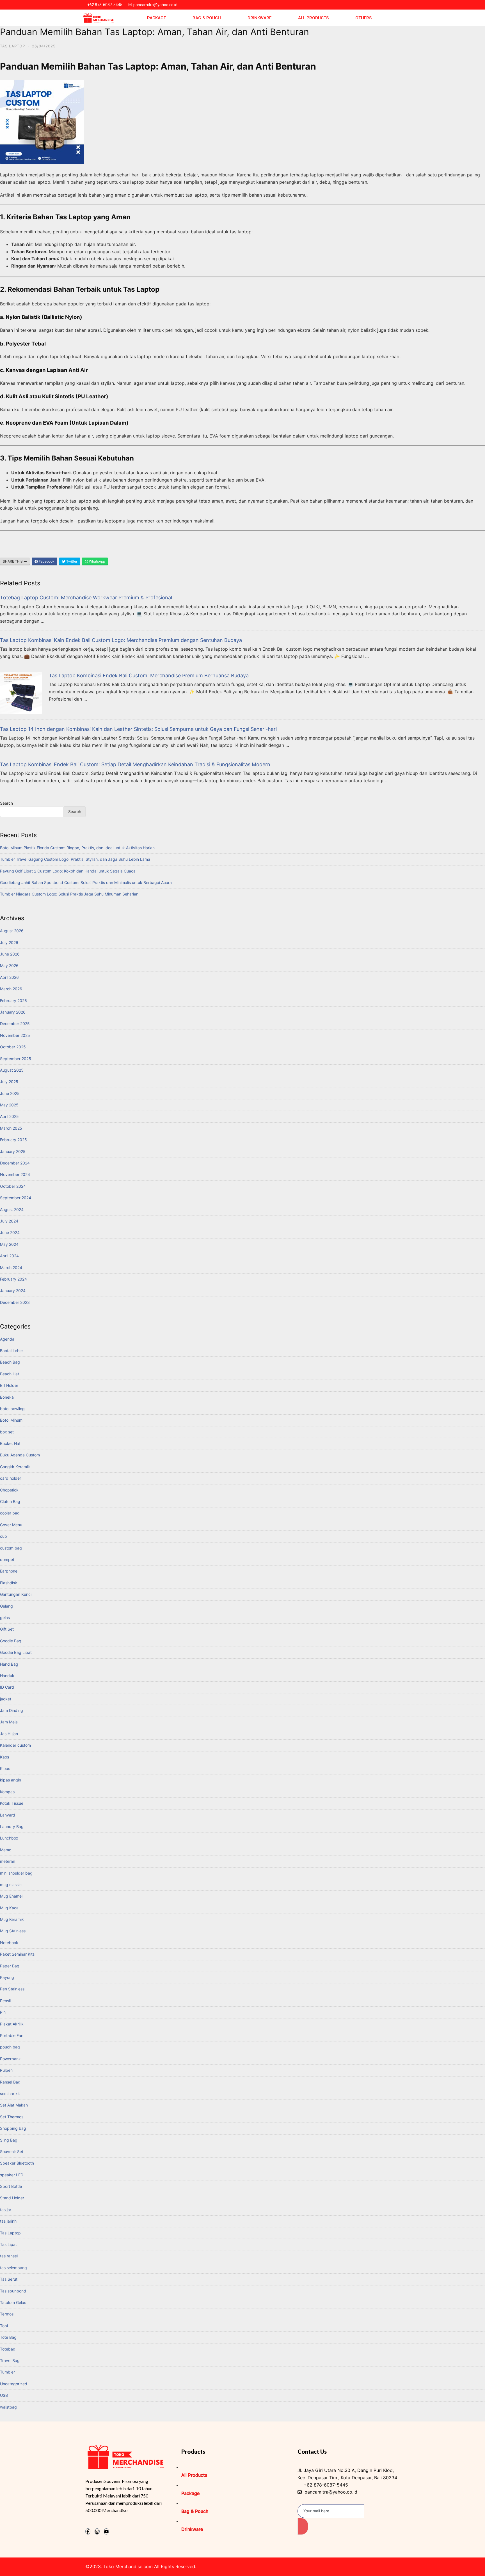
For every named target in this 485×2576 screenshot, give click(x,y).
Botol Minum (11, 1420)
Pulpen (6, 2070)
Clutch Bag (10, 1501)
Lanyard (8, 1815)
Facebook (46, 561)
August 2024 (12, 1209)
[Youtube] (106, 2531)
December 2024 (15, 1163)
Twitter (71, 561)
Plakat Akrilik (12, 2024)
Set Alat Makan (14, 2105)
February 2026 (13, 1001)
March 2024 (11, 1268)
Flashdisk (9, 1583)
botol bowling (12, 1409)
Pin (3, 2012)
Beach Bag (10, 1362)
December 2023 (15, 1302)
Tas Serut (9, 2279)
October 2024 (13, 1186)
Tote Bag (8, 2337)
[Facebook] (88, 2531)
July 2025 (9, 1082)
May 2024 (9, 1244)
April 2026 (9, 977)
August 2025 (12, 1070)
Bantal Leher (12, 1351)
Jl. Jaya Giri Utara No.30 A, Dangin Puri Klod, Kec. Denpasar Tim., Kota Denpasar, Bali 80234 (347, 2474)
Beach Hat (10, 1374)
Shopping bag (13, 2128)
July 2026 (9, 942)
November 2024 (15, 1174)
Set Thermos (12, 2117)
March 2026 (11, 989)
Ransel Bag (10, 2082)
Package (156, 18)
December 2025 (15, 1024)
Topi (4, 2326)
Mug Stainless (13, 1931)
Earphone (9, 1571)
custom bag (11, 1548)
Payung (7, 1977)
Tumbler (7, 2372)
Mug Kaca (9, 1908)
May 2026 (9, 965)
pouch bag (10, 2047)
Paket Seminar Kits (17, 1954)
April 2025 (9, 1116)
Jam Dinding (12, 1710)
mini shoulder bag (16, 1873)
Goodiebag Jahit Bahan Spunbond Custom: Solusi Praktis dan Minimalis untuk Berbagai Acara (86, 882)
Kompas (7, 1792)
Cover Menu (11, 1525)
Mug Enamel (11, 1896)
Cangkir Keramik (15, 1467)
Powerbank (10, 2059)
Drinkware (259, 18)
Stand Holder (12, 2198)
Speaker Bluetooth (17, 2163)
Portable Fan (12, 2035)
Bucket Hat (10, 1443)
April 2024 (9, 1256)
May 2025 (9, 1105)
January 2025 (13, 1151)
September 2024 (16, 1198)
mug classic (11, 1885)
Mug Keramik (12, 1919)
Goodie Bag (11, 1641)
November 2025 (15, 1035)
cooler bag (10, 1513)
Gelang (6, 1606)
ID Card (7, 1687)
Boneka (7, 1397)
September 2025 (16, 1059)
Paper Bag (10, 1966)
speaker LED (12, 2175)
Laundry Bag (12, 1826)
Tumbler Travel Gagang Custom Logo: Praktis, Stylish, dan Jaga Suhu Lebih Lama (75, 859)
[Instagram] (97, 2531)
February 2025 (13, 1140)
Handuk (7, 1676)
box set (7, 1432)
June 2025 (10, 1093)
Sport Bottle (11, 2186)
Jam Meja (9, 1722)
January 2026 (13, 1012)
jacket (6, 1699)
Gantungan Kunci (16, 1594)
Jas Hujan (9, 1734)
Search (6, 803)
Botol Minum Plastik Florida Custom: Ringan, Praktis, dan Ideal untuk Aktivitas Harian (77, 848)
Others (363, 18)
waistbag (8, 2407)
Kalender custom (15, 1745)
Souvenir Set (12, 2152)
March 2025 (11, 1128)
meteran (8, 1861)
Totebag (8, 2349)
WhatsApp (97, 561)
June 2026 (10, 954)
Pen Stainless (12, 1989)
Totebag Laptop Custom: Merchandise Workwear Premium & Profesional (86, 598)
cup (4, 1536)
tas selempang (13, 2268)
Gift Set (7, 1629)
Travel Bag (10, 2360)
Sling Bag (9, 2140)
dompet (7, 1559)
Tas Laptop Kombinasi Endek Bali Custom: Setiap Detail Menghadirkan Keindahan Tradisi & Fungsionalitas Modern (135, 764)
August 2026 (12, 931)
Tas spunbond (13, 2291)
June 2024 (10, 1232)
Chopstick (9, 1490)
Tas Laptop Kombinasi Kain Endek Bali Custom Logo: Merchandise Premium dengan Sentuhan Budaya (121, 640)
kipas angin (11, 1780)
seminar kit (10, 2093)
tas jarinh (8, 2221)
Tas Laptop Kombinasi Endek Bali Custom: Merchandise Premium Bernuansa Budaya (149, 675)
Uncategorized (14, 2384)
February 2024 (13, 1279)
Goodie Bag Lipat (16, 1652)
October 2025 (13, 1047)
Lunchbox (9, 1838)
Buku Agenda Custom (20, 1455)
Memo (6, 1850)
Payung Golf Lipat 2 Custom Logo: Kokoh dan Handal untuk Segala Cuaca (68, 871)
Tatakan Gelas (13, 2302)
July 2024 (9, 1221)
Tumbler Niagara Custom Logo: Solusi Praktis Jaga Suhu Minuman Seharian (69, 894)
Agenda (7, 1339)
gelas (5, 1618)
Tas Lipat (8, 2244)
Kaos (4, 1757)
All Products (313, 18)
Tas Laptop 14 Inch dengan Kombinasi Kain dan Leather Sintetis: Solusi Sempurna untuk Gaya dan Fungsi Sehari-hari (138, 729)
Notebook (9, 1943)
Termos (7, 2314)
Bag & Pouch (207, 18)
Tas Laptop (12, 46)
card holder (11, 1478)
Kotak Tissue (12, 1803)
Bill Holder (9, 1385)
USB (4, 2395)
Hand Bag (9, 1664)
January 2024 (13, 1291)
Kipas (5, 1768)
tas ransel (9, 2256)
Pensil (5, 2001)
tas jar (6, 2210)
